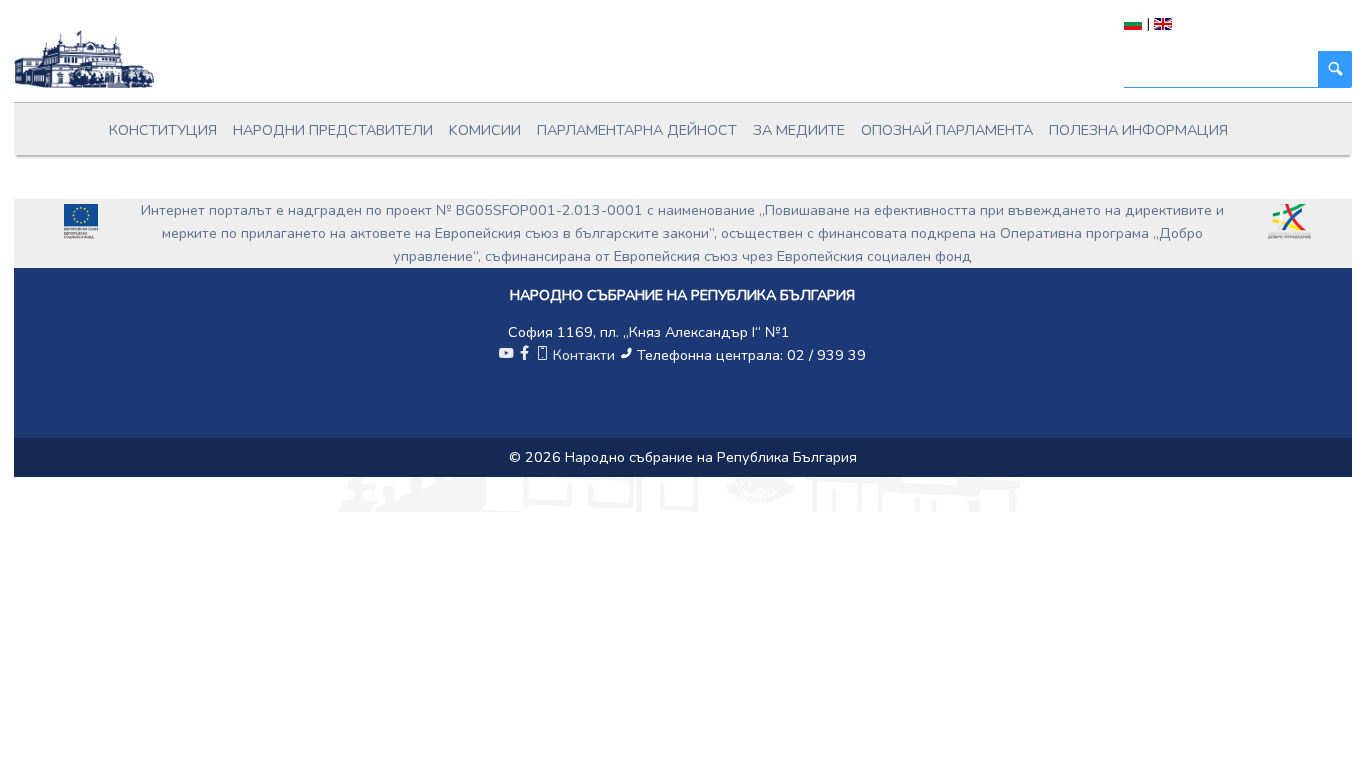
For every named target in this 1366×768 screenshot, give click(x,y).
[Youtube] (506, 355)
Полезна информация (1138, 130)
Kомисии (485, 130)
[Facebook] (524, 355)
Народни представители (333, 130)
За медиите (799, 130)
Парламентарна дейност (637, 130)
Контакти (584, 355)
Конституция (163, 130)
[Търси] (1335, 69)
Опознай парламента (947, 130)
